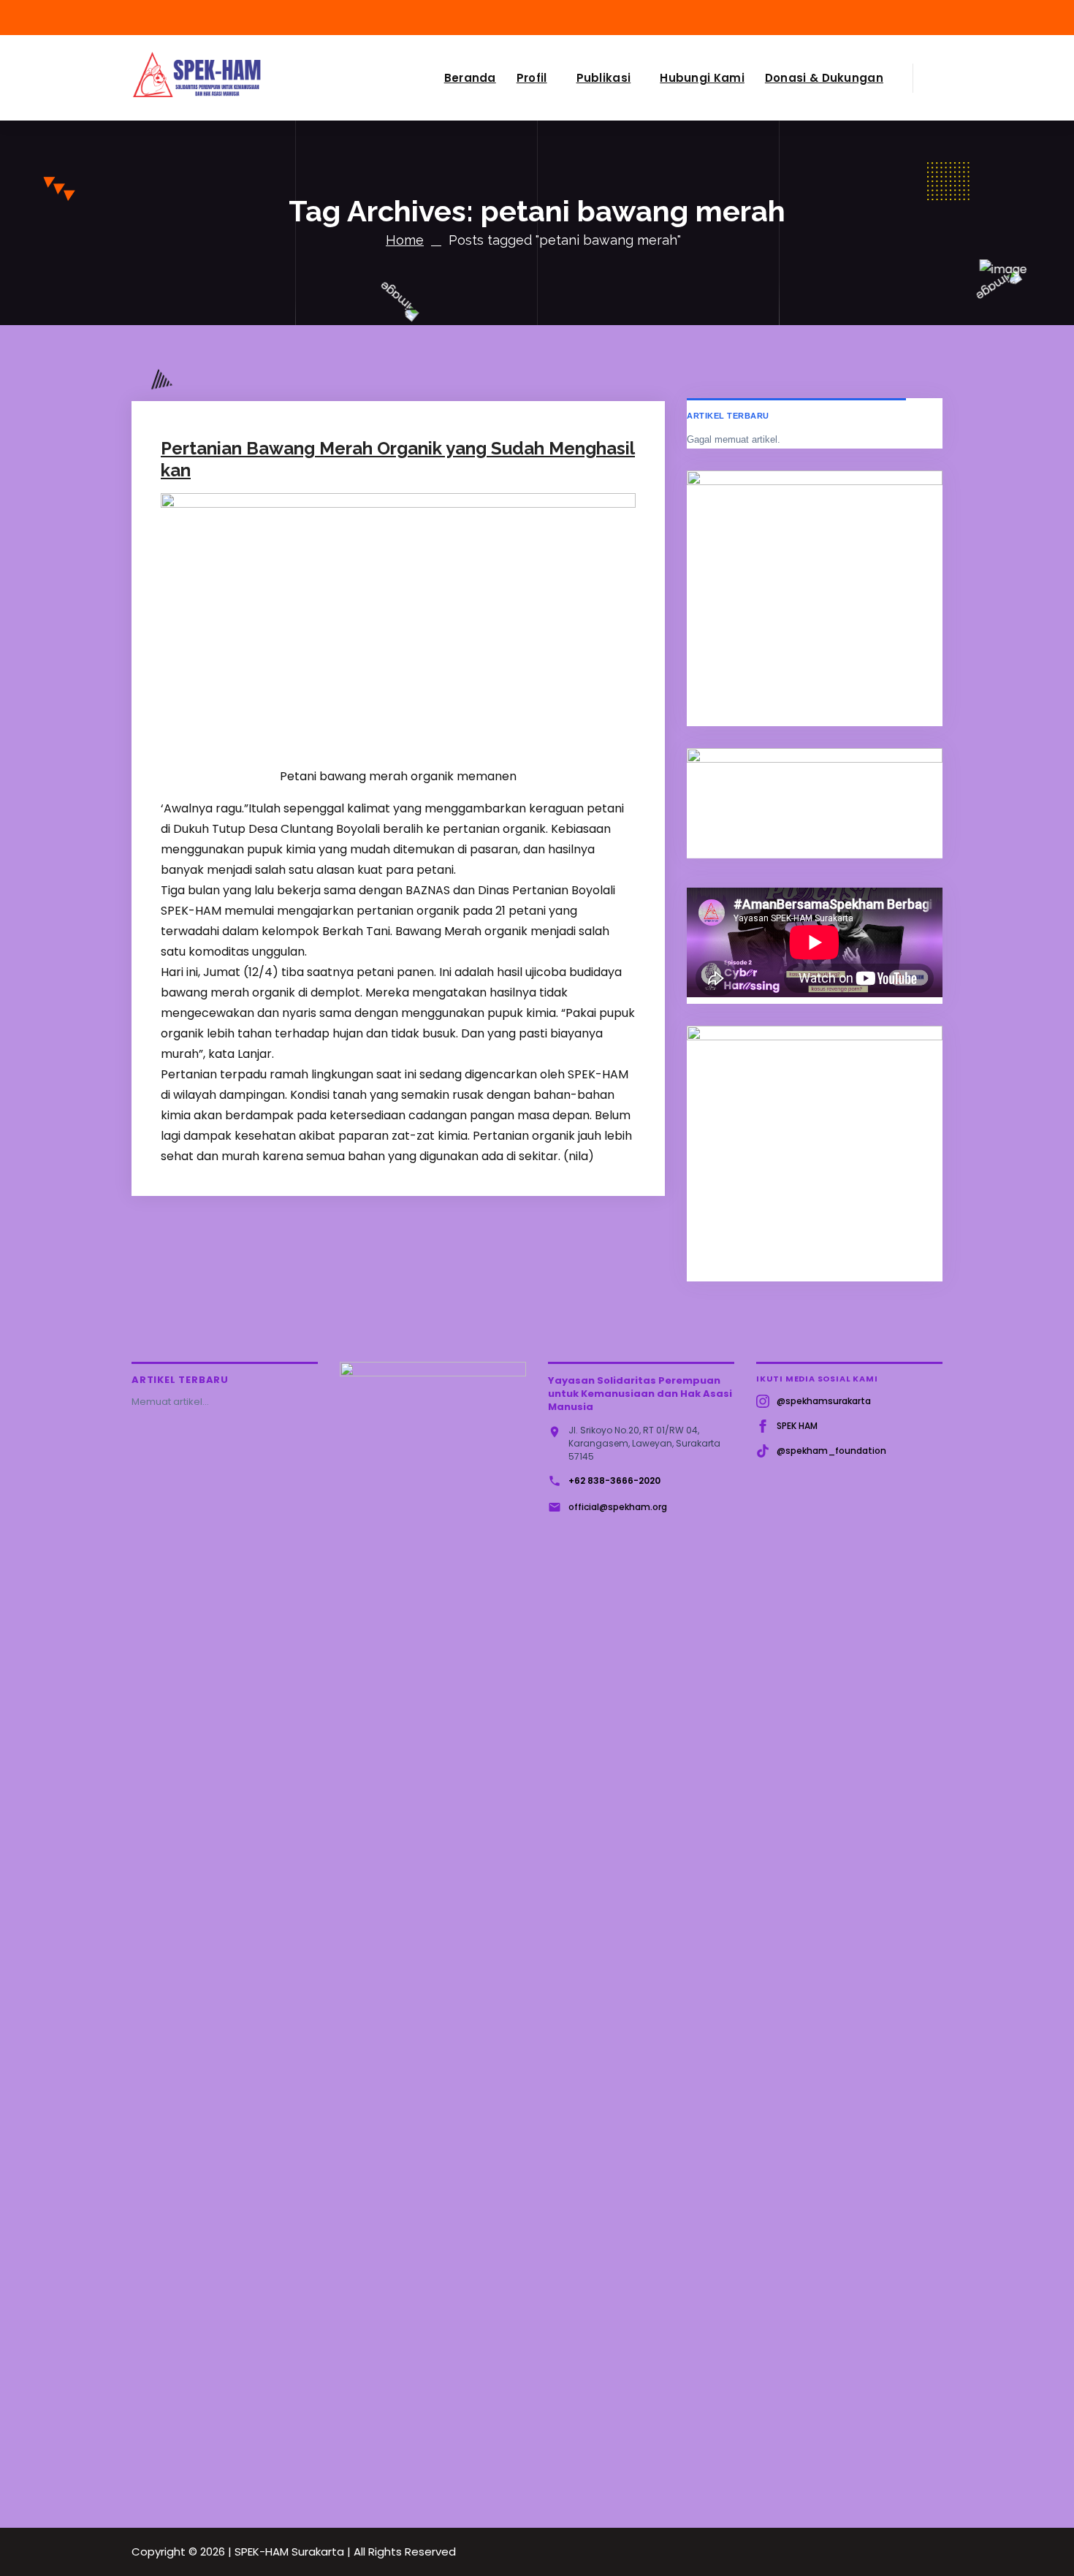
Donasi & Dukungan (824, 78)
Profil (532, 78)
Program (461, 323)
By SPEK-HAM (331, 323)
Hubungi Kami (702, 78)
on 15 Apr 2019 (232, 323)
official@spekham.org (618, 1507)
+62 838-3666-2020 (614, 1481)
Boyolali (415, 323)
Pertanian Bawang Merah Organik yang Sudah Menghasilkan (398, 459)
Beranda (470, 78)
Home (405, 240)
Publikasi (604, 78)
